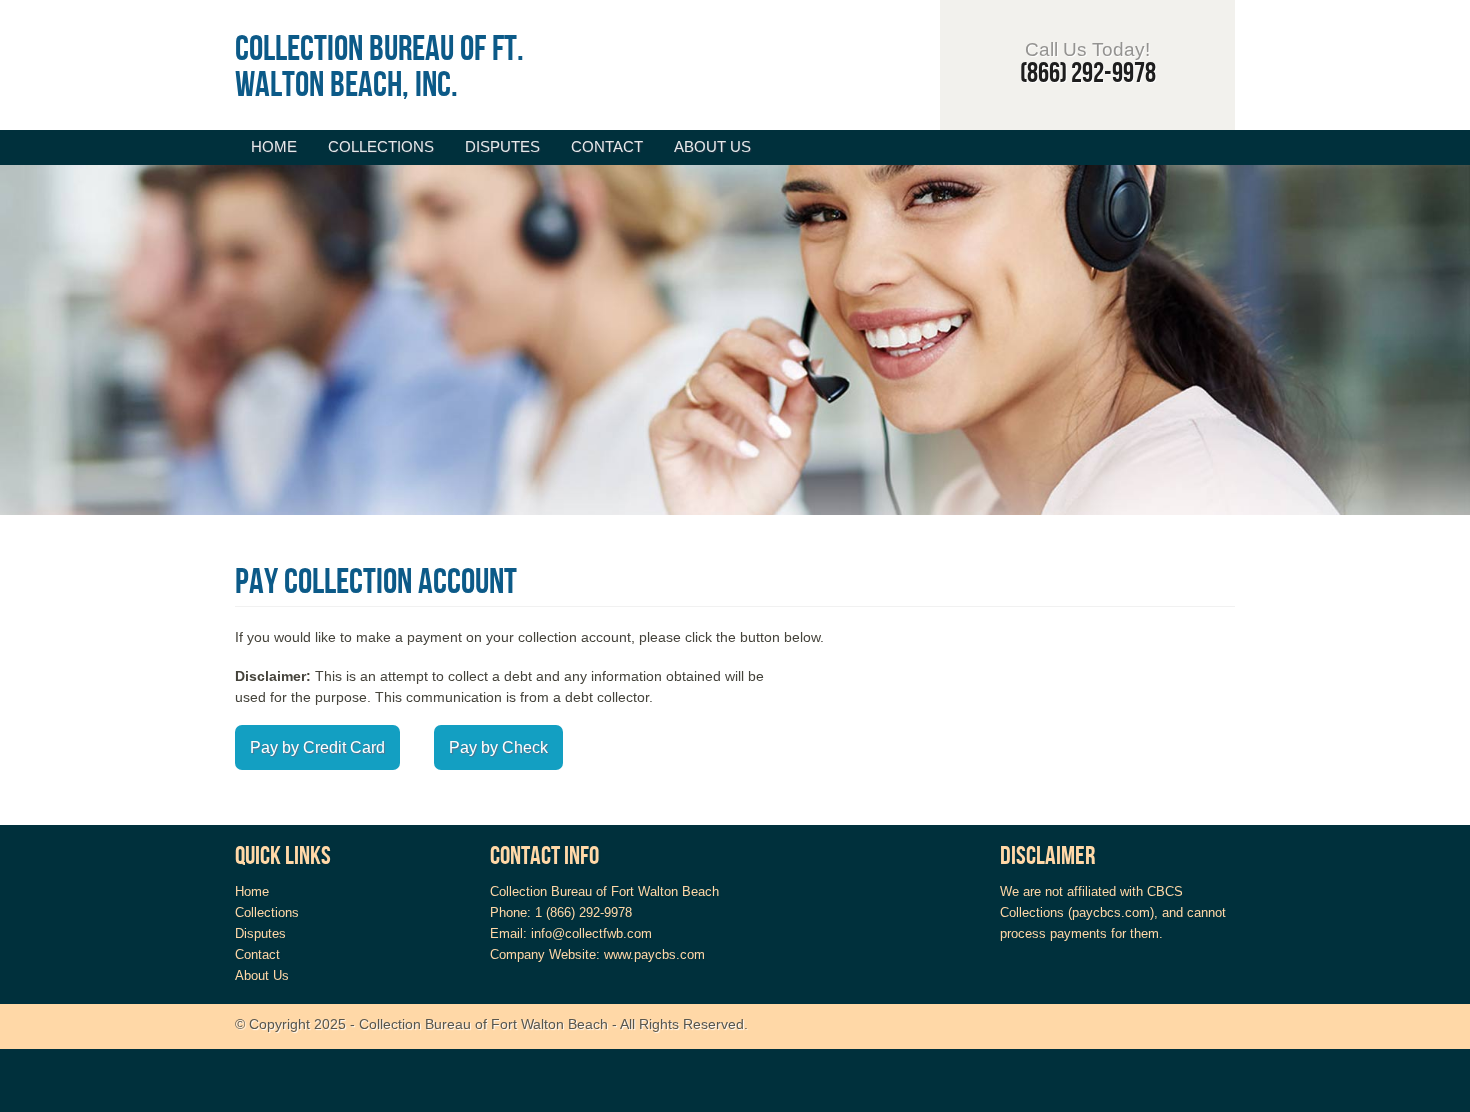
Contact (607, 146)
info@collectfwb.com (591, 933)
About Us (712, 146)
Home (274, 146)
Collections (381, 146)
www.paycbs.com (654, 954)
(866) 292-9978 (1088, 72)
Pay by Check (498, 747)
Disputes (502, 146)
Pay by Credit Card (317, 747)
